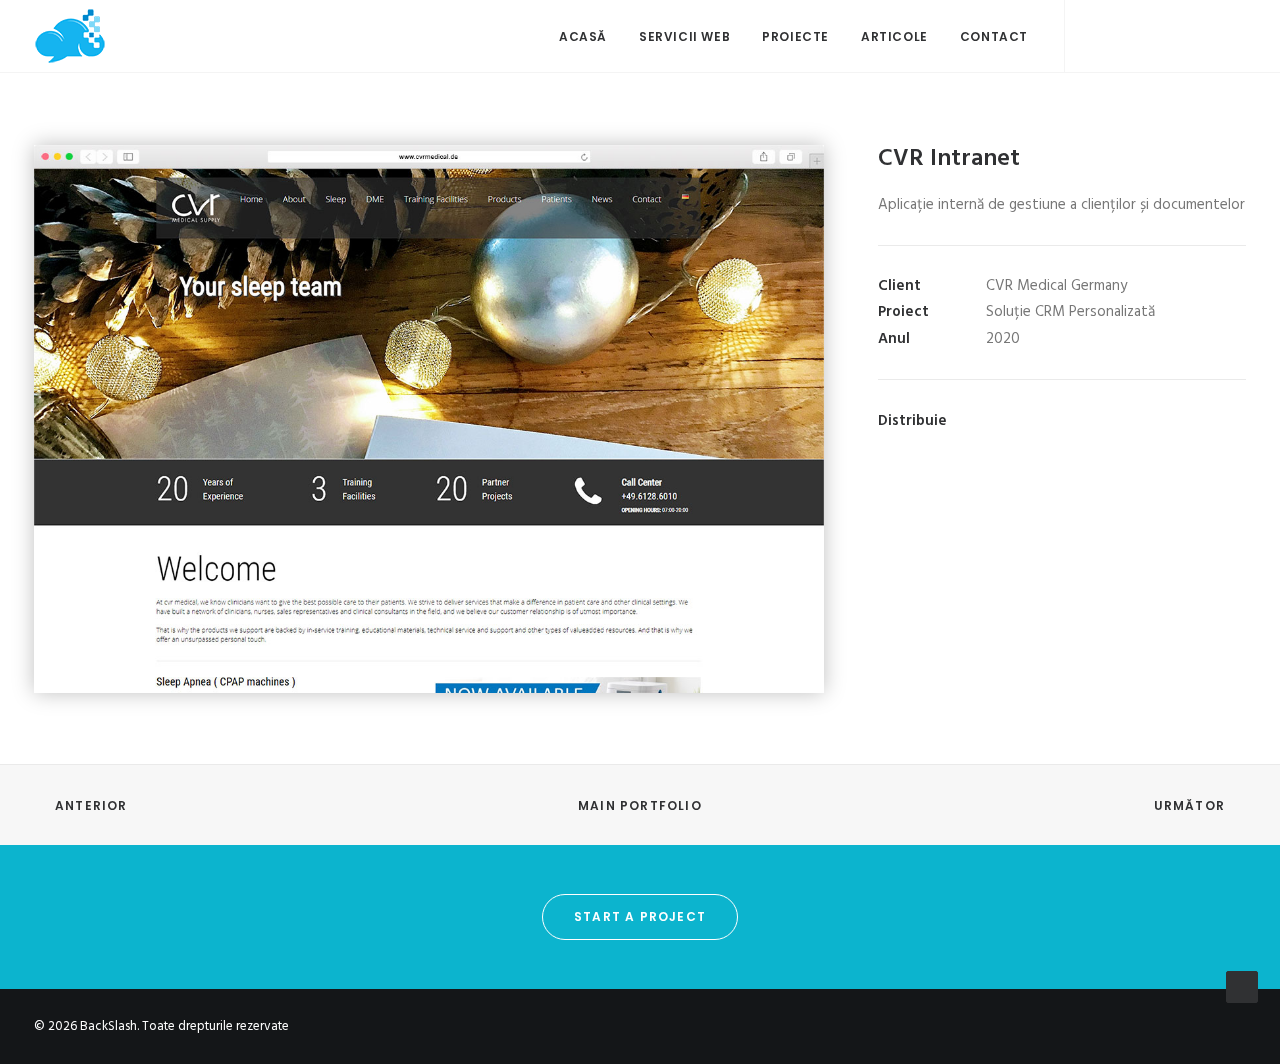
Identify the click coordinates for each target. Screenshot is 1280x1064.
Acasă (583, 36)
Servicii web (684, 36)
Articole (894, 36)
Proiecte (795, 36)
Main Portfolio (640, 805)
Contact (994, 36)
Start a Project (640, 916)
